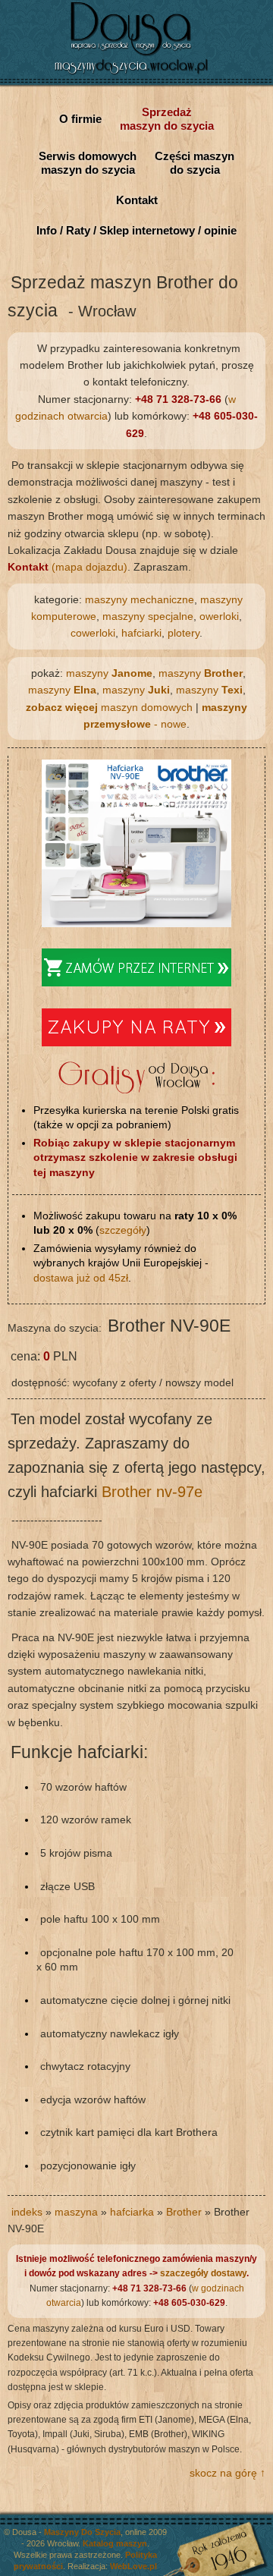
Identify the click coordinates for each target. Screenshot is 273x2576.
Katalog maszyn (115, 2543)
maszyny (109, 673)
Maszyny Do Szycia (82, 2532)
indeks (27, 2212)
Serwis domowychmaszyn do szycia (88, 163)
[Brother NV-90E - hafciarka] (136, 923)
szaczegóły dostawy (203, 2273)
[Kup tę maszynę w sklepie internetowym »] (136, 983)
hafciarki (141, 633)
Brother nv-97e (152, 1492)
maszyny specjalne (148, 616)
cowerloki (93, 633)
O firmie (80, 119)
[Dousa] (136, 76)
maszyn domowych (109, 707)
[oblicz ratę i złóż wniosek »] (136, 1043)
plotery (184, 633)
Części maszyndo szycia (195, 163)
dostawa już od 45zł (81, 1278)
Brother (184, 2212)
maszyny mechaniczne (140, 599)
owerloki (219, 616)
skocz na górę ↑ (227, 2473)
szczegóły (123, 1230)
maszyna (76, 2212)
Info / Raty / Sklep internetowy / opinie (136, 230)
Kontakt (137, 200)
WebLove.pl (133, 2566)
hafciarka (132, 2212)
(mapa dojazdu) (67, 567)
